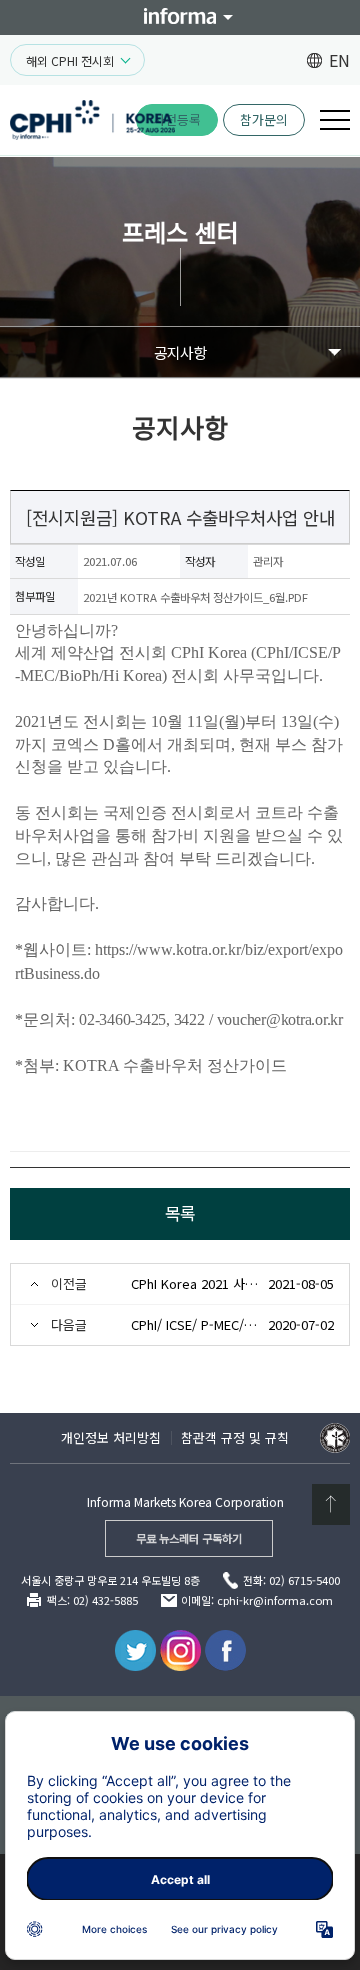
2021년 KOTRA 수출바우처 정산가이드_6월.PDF (195, 597)
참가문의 (264, 119)
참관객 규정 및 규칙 (235, 1437)
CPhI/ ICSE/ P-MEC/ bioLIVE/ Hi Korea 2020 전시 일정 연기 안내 (195, 1324)
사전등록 (177, 119)
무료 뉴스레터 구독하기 (189, 1538)
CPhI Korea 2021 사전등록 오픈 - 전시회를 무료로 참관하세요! (195, 1283)
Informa (180, 16)
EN (339, 60)
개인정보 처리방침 (111, 1437)
